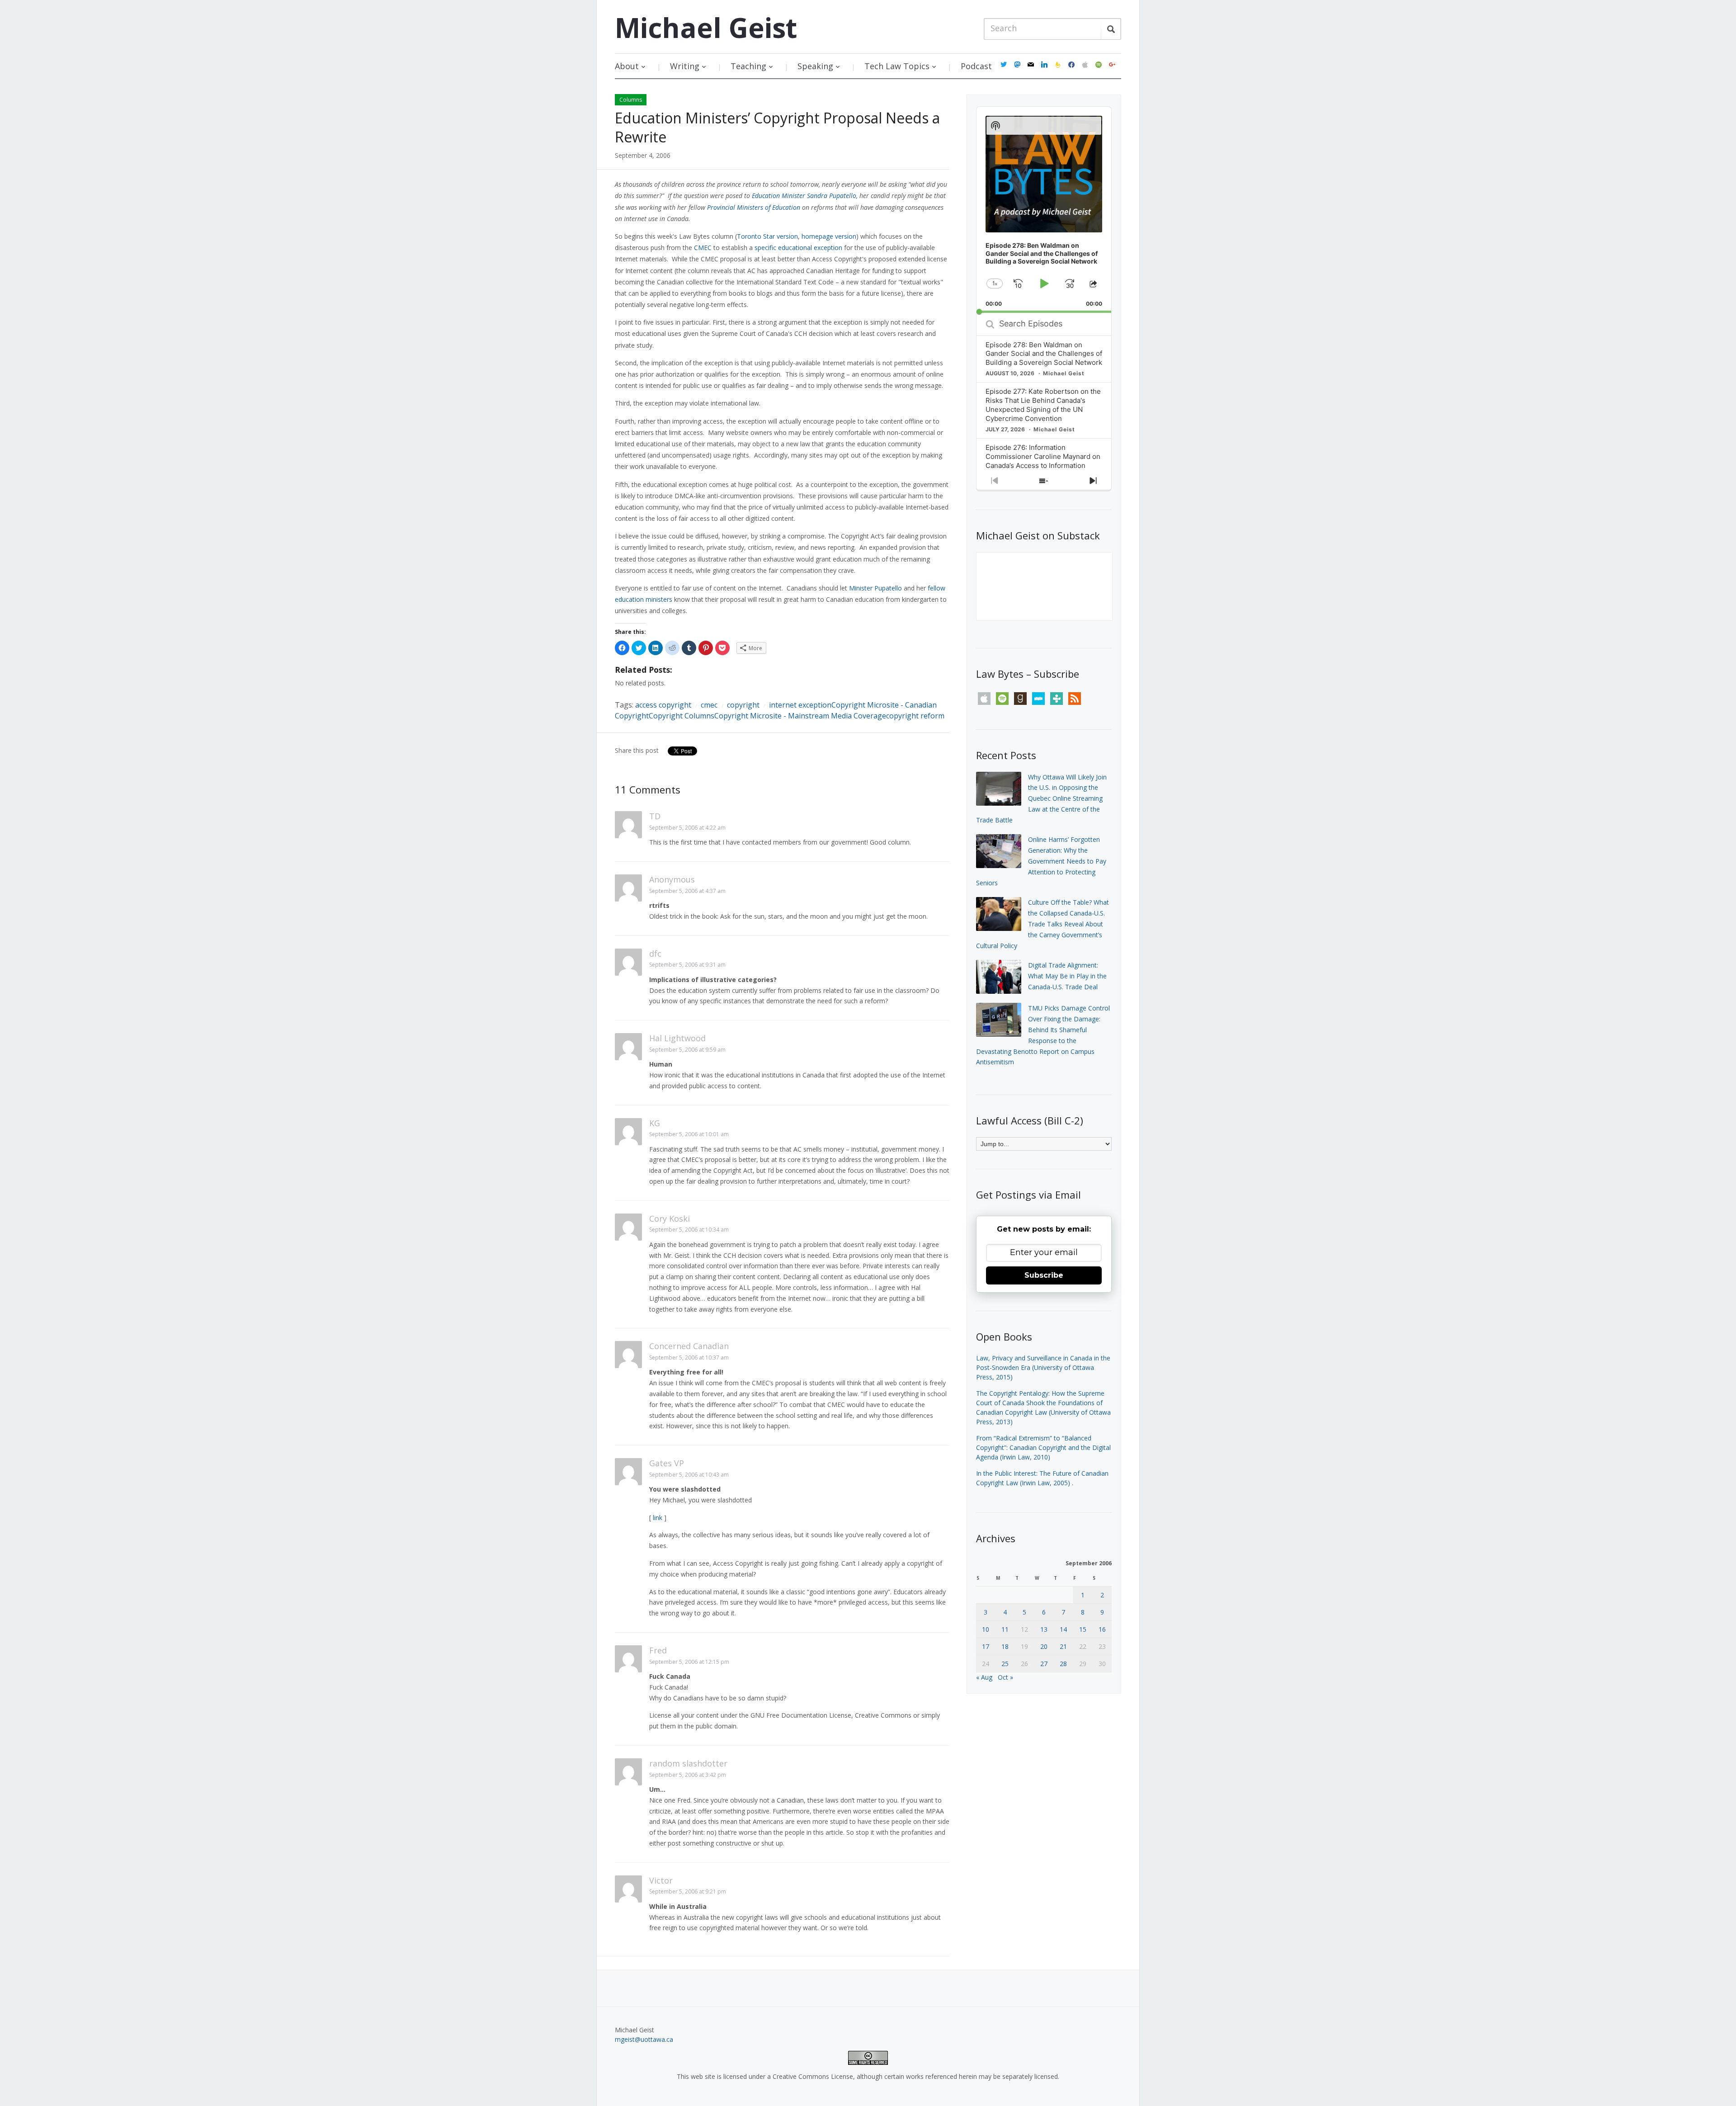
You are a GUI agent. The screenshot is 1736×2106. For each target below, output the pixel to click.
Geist (706, 28)
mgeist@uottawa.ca (644, 2039)
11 (1005, 1629)
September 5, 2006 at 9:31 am (687, 965)
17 (986, 1646)
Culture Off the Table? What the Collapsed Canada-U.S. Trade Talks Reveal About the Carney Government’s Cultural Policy (1043, 924)
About (627, 66)
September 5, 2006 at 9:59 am (687, 1050)
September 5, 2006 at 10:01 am (689, 1134)
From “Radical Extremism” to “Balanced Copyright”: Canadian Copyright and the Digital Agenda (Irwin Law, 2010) (1043, 1447)
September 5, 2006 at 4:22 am (687, 828)
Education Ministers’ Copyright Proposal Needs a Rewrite (777, 127)
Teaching (748, 66)
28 (1063, 1664)
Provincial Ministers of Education (754, 207)
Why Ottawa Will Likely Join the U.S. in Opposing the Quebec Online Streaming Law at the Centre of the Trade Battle (1041, 798)
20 (1044, 1646)
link (658, 1518)
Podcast (976, 66)
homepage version (829, 236)
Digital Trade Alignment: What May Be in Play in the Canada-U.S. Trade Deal (1067, 976)
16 (1102, 1629)
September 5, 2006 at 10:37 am (689, 1358)
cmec (709, 705)
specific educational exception (798, 248)
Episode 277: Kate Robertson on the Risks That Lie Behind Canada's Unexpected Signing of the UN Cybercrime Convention (1043, 405)
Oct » (1005, 1677)
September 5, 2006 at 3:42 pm (688, 1775)
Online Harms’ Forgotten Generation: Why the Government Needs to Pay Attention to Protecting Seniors (1041, 861)
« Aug (984, 1677)
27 (1044, 1664)
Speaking (815, 66)
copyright (743, 705)
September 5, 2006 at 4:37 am (687, 891)
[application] (1044, 210)
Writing (685, 66)
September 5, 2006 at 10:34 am (689, 1230)
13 (1044, 1629)
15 (1083, 1629)
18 (1005, 1646)
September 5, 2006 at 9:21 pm (688, 1891)
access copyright (663, 705)
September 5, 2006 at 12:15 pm (689, 1662)
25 (1005, 1664)
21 (1063, 1646)
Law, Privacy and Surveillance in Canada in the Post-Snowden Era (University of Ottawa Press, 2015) (1043, 1367)
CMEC (703, 248)
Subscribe (1044, 1275)
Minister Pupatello (875, 588)
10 (986, 1629)
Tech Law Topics (897, 66)
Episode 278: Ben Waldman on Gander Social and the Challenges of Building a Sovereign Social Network (1044, 354)
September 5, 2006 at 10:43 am (689, 1475)
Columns (631, 100)
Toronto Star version (767, 236)
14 (1063, 1629)
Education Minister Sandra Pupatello (804, 196)
